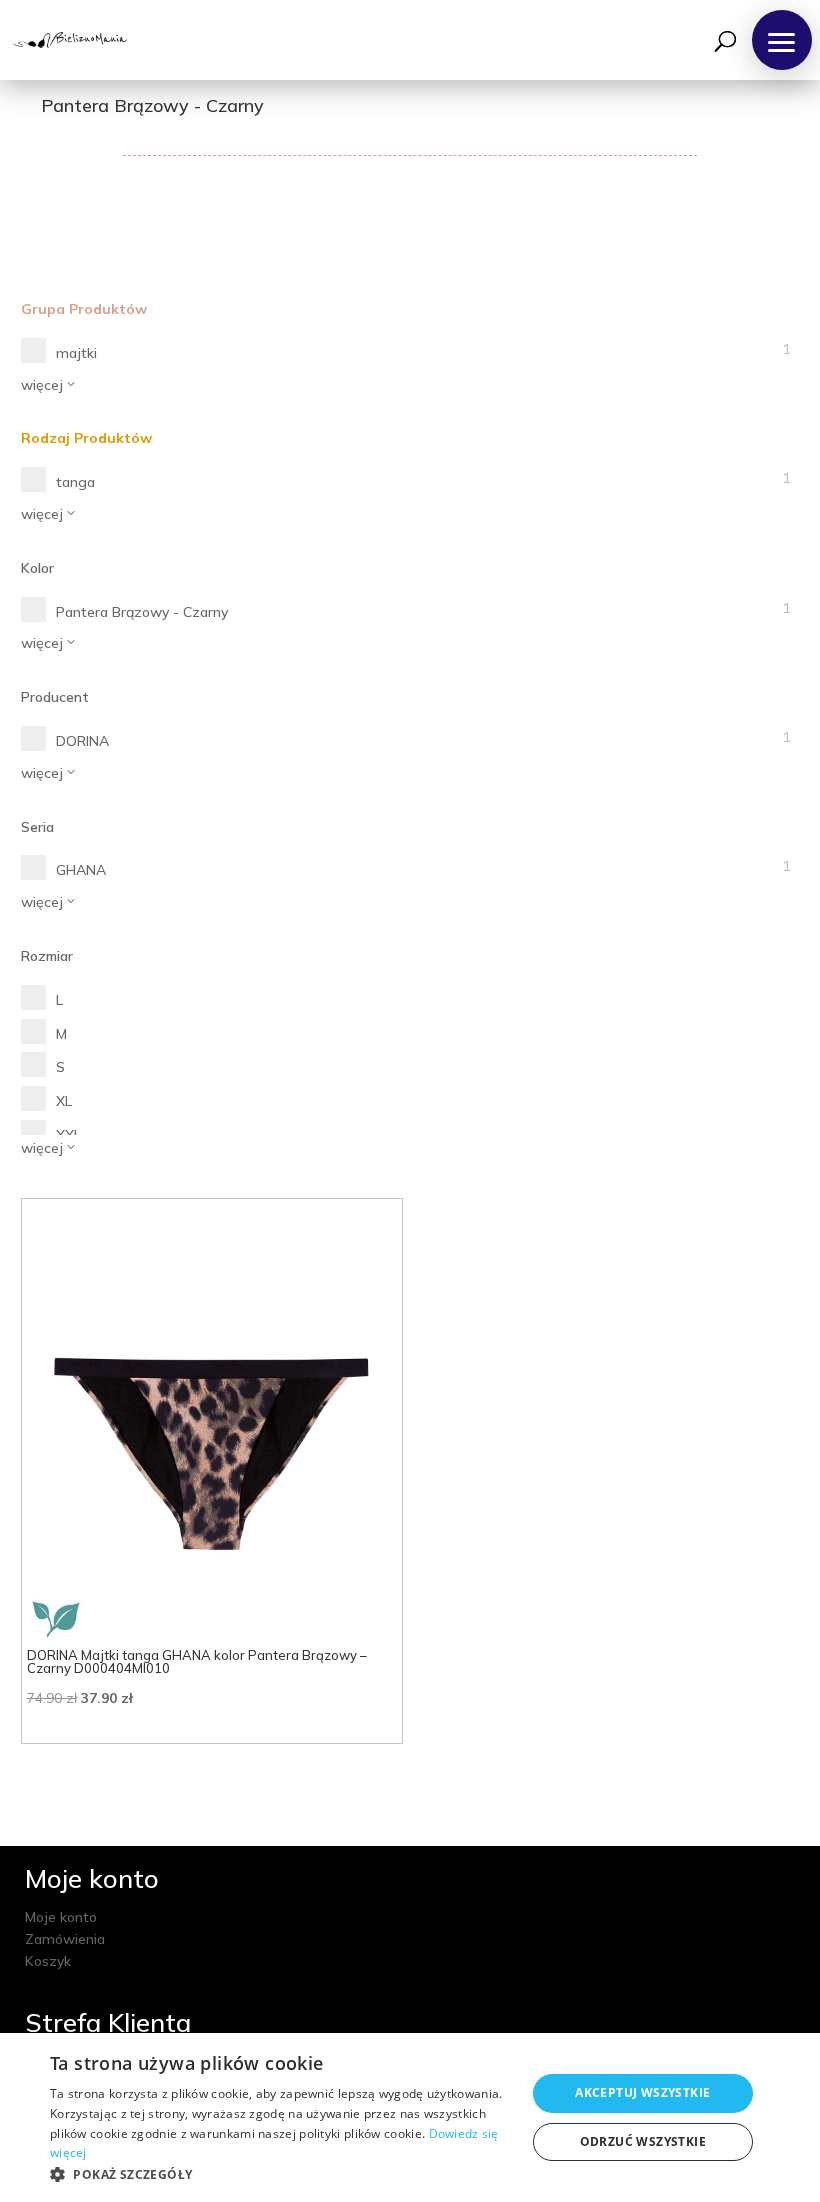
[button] (782, 40)
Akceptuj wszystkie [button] (642, 2092)
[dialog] (410, 2117)
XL (64, 1101)
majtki (76, 353)
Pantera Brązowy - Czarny (142, 612)
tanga (75, 482)
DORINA (82, 741)
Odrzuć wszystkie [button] (643, 2141)
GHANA (81, 870)
